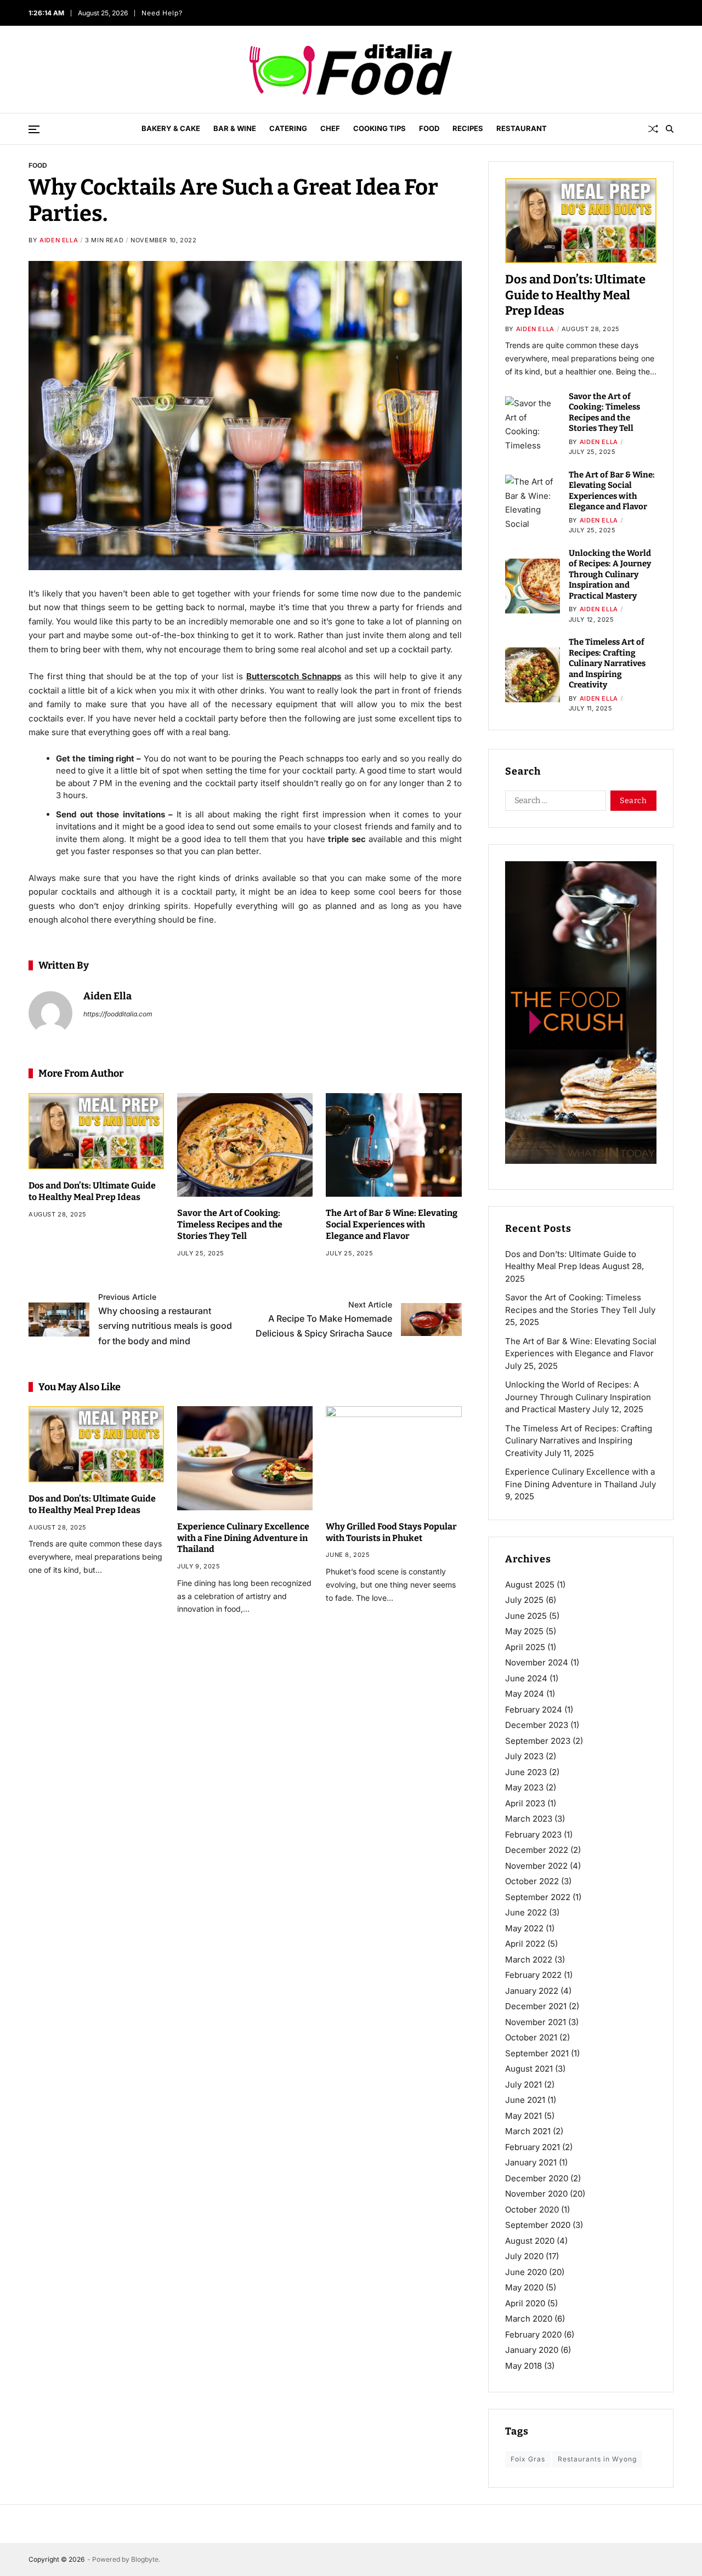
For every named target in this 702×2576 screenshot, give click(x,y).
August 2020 (530, 2241)
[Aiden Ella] (50, 1013)
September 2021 (537, 2053)
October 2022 (532, 1881)
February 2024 (534, 1710)
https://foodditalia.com (118, 1014)
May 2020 (524, 2287)
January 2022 (532, 1991)
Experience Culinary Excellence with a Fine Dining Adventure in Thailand (243, 1538)
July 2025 (524, 1600)
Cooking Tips (380, 128)
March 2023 (529, 1819)
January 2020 (532, 2350)
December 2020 (537, 2178)
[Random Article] (653, 129)
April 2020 (525, 2303)
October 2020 (532, 2210)
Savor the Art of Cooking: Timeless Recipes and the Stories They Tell (230, 1224)
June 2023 (526, 1772)
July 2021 (523, 2085)
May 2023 (524, 1787)
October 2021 (531, 2037)
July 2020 (524, 2256)
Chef (330, 128)
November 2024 (537, 1662)
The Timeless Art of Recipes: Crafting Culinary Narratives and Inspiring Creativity (607, 663)
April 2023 (525, 1803)
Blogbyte (145, 2559)
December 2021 (536, 2006)
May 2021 (523, 2116)
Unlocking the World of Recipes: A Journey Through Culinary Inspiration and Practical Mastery (610, 575)
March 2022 (529, 1960)
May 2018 (523, 2366)
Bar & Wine (235, 128)
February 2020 (533, 2335)
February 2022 (533, 1975)
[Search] (670, 129)
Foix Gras (528, 2459)
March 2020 (529, 2319)
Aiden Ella (59, 240)
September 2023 (538, 1741)
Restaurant (522, 128)
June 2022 (526, 1912)
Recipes (468, 128)
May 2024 (525, 1694)
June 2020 (526, 2272)
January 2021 (531, 2162)
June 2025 (526, 1616)
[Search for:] (553, 803)
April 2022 (525, 1944)
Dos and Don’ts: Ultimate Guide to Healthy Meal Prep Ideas (92, 1504)
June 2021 (525, 2100)
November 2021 (536, 2022)
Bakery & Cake (171, 128)
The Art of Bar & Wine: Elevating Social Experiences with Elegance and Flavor (392, 1224)
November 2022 (536, 1866)
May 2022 (524, 1928)
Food (429, 128)
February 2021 (533, 2147)
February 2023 (533, 1835)
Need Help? (162, 13)
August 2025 (530, 1585)
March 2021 (528, 2131)
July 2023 (524, 1756)
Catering (288, 128)
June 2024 (526, 1678)
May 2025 (524, 1631)
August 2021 (529, 2069)
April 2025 (525, 1647)
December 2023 (537, 1725)
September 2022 (538, 1897)
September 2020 (538, 2225)
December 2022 (537, 1850)
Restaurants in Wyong (597, 2459)
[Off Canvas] (34, 129)
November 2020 (536, 2194)
